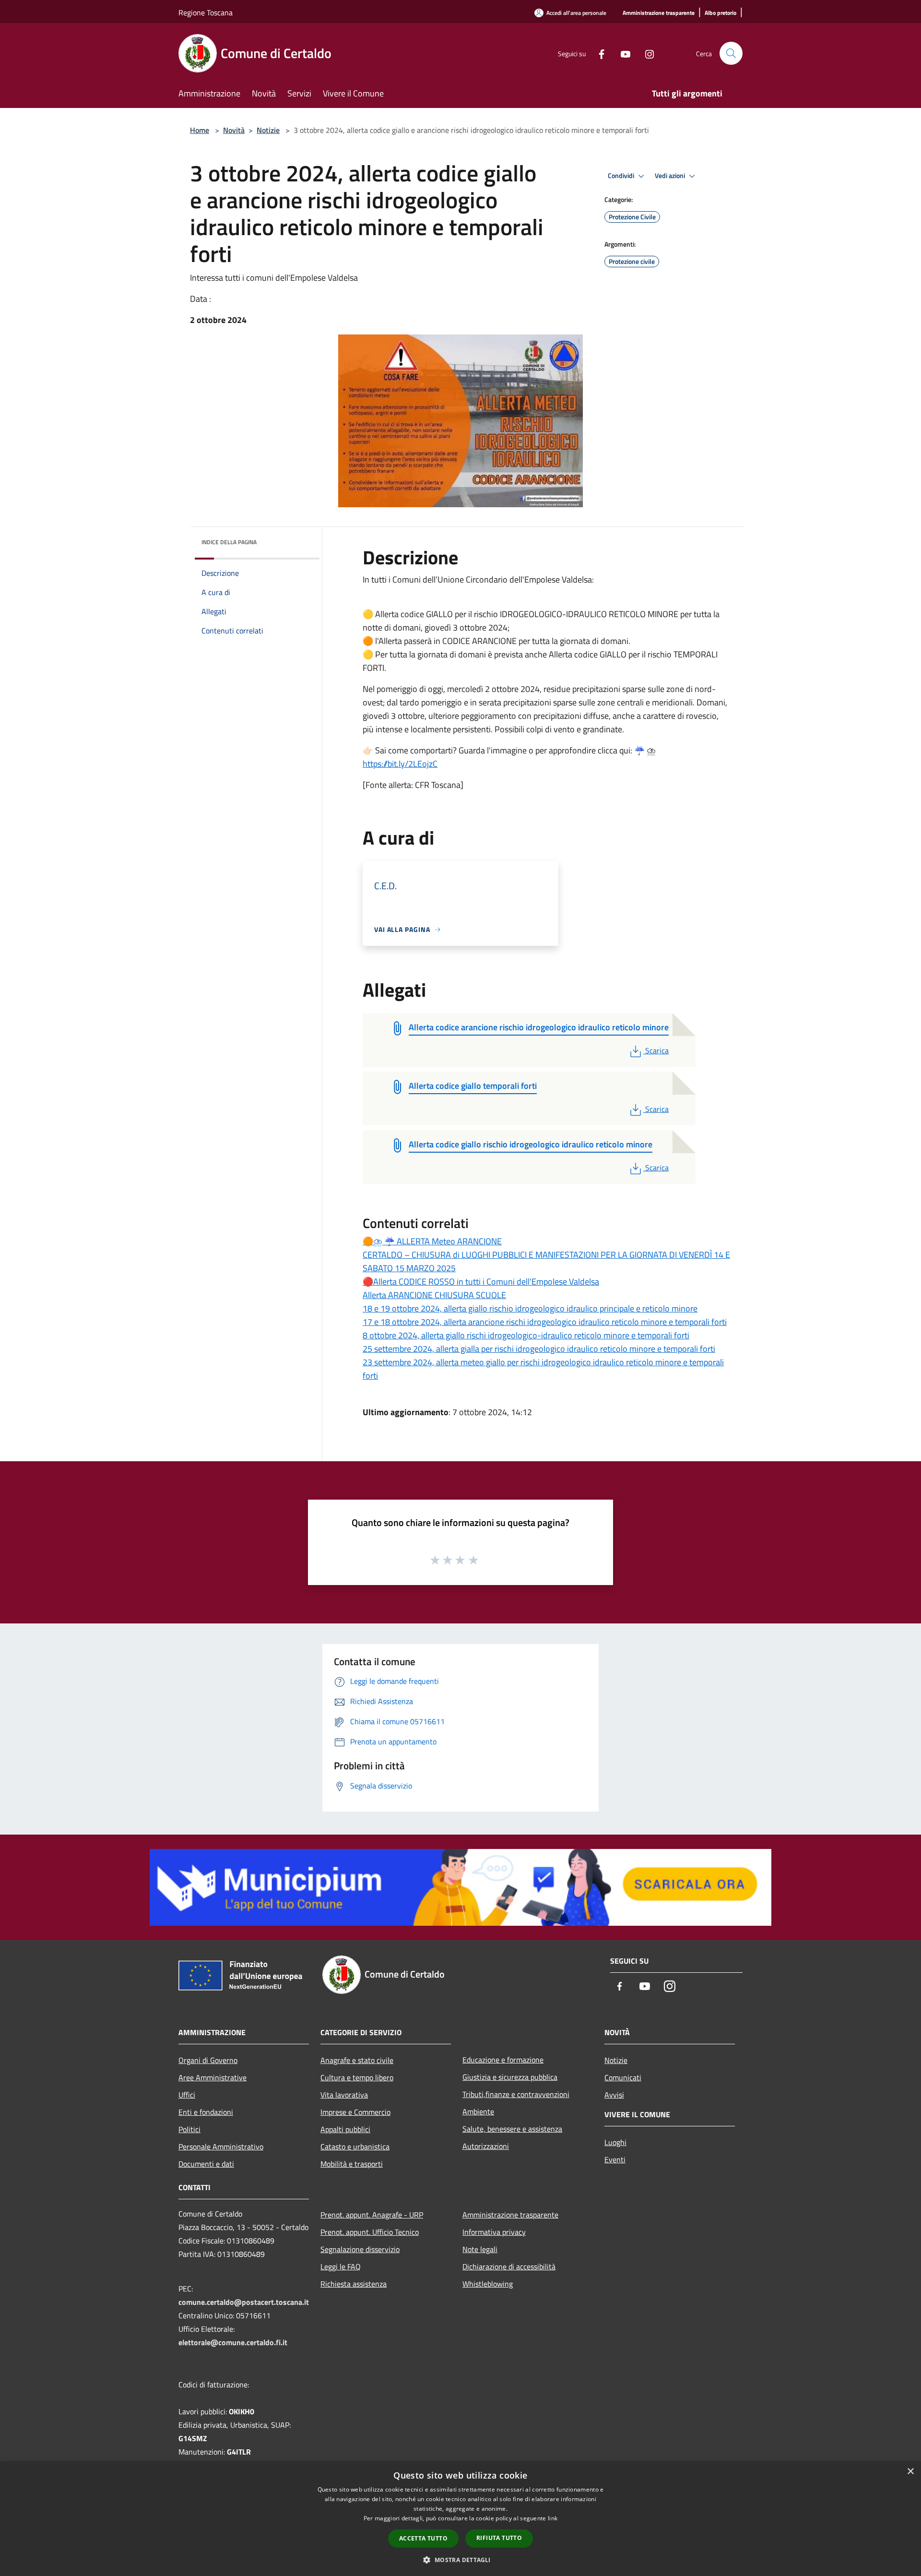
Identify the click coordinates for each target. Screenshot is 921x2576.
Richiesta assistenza (354, 2284)
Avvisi (614, 2095)
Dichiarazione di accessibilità (509, 2266)
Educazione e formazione (503, 2060)
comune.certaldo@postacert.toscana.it (244, 2302)
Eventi (615, 2159)
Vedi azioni (671, 176)
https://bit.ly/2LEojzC (400, 764)
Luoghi (615, 2142)
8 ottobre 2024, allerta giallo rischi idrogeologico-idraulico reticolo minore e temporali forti (526, 1335)
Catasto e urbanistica (355, 2147)
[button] (460, 2560)
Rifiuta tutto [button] (499, 2538)
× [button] (910, 2472)
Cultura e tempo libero (357, 2077)
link (553, 2518)
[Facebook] (598, 53)
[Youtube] (622, 53)
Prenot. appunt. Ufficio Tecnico (370, 2232)
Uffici (187, 2095)
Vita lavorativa (344, 2095)
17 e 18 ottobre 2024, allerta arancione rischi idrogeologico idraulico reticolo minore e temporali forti (545, 1322)
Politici (189, 2129)
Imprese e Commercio (355, 2112)
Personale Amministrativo (221, 2147)
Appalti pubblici (345, 2129)
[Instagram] (646, 53)
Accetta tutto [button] (423, 2538)
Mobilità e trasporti (352, 2164)
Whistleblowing (488, 2284)
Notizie (268, 130)
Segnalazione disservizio (360, 2249)
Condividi (622, 176)
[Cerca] (731, 53)
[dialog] (460, 2519)
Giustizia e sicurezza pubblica (510, 2077)
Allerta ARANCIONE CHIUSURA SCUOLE (434, 1295)
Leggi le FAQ (341, 2266)
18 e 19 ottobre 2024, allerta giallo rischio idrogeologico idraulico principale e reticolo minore (530, 1308)
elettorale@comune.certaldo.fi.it (233, 2342)
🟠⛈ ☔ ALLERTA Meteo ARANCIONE (432, 1241)
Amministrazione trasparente (510, 2215)
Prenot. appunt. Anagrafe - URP (372, 2215)
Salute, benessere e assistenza (512, 2129)
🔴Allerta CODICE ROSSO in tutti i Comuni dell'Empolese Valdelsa (481, 1282)
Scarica (657, 1050)
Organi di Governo (208, 2060)
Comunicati (623, 2077)
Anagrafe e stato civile (357, 2060)
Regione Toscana (206, 12)
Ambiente (478, 2111)
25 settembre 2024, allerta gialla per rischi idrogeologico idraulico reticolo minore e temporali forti (539, 1349)
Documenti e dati (206, 2164)
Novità (234, 130)
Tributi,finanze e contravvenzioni (516, 2094)
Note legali (480, 2249)
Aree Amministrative (213, 2077)
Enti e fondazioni (206, 2112)
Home (200, 130)
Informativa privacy (494, 2232)
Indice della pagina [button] (229, 542)
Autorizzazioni (486, 2146)
